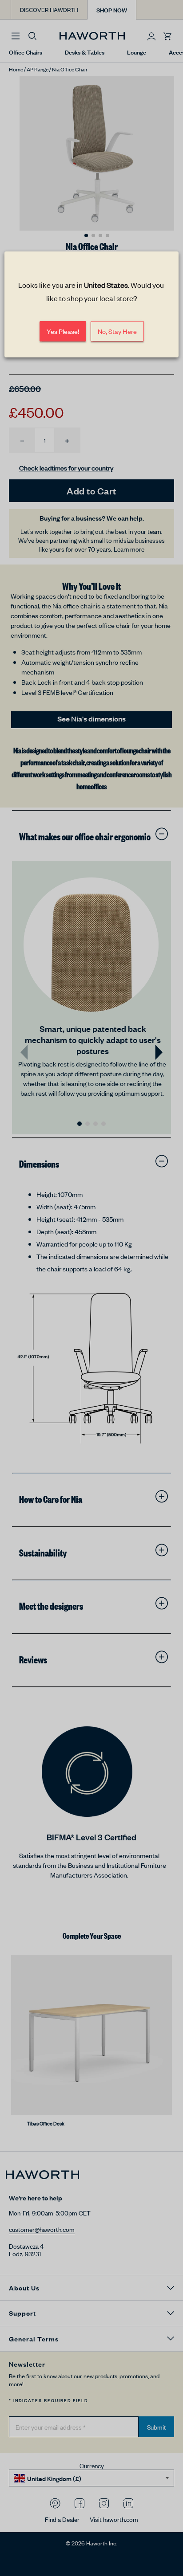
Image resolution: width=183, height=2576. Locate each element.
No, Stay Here (117, 331)
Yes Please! (63, 331)
